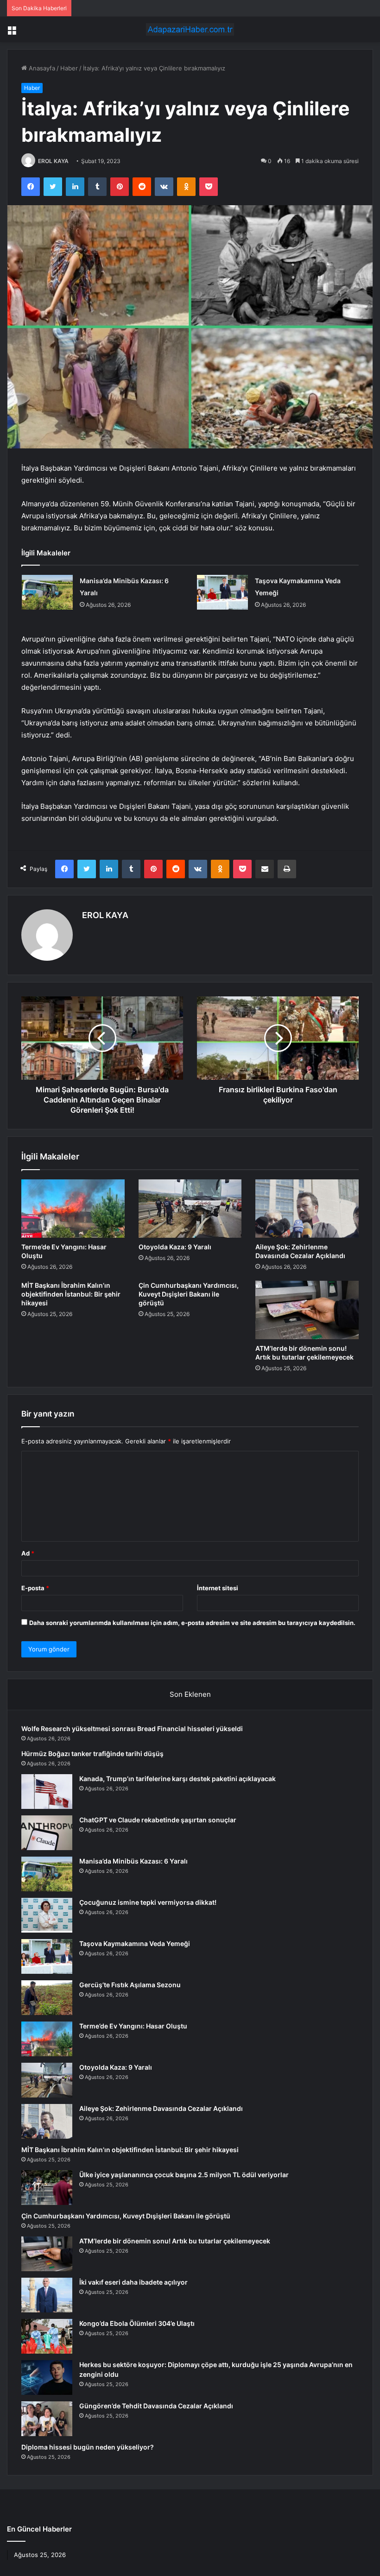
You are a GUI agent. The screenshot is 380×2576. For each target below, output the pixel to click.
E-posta (35, 1588)
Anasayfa (41, 68)
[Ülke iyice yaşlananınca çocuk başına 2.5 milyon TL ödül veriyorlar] (47, 2188)
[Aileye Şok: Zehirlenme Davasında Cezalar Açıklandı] (307, 1209)
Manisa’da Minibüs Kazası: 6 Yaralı (133, 1861)
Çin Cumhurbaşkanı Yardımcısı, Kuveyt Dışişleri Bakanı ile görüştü (189, 1294)
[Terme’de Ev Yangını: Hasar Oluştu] (73, 1209)
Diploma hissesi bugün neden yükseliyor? (88, 2447)
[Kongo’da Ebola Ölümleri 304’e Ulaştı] (47, 2336)
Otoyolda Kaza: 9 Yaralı (175, 1247)
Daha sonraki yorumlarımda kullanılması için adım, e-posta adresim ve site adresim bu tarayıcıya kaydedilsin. (192, 1623)
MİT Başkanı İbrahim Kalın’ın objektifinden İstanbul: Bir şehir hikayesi (71, 1294)
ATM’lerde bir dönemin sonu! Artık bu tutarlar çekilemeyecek (175, 2241)
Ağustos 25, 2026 (40, 2555)
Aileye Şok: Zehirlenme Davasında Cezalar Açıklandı (161, 2108)
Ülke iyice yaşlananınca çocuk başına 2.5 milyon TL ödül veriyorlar (184, 2175)
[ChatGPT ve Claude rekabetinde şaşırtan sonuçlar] (47, 1833)
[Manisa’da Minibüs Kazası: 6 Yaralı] (47, 592)
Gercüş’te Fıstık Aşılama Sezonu (130, 1985)
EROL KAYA (53, 161)
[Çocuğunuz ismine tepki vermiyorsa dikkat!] (47, 1915)
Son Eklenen (190, 1694)
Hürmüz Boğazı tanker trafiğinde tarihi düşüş (92, 1754)
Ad (28, 1553)
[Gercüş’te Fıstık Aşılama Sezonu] (47, 1998)
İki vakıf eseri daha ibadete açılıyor (133, 2282)
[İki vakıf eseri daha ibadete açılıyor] (47, 2295)
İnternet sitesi (218, 1588)
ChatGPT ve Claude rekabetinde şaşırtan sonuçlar (158, 1820)
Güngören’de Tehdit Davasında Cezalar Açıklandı (156, 2406)
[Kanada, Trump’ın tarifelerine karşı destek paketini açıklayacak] (47, 1792)
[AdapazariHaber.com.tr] (190, 29)
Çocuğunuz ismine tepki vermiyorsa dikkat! (148, 1902)
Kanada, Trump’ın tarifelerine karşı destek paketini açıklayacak (177, 1779)
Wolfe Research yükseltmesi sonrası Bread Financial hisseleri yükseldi (132, 1729)
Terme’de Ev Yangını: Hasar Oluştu (133, 2026)
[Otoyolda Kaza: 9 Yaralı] (190, 1209)
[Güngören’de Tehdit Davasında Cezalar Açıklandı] (47, 2419)
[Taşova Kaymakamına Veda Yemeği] (222, 592)
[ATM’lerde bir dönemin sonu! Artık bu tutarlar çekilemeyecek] (307, 1310)
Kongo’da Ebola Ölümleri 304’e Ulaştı (137, 2323)
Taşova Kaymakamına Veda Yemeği (135, 1943)
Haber (69, 68)
